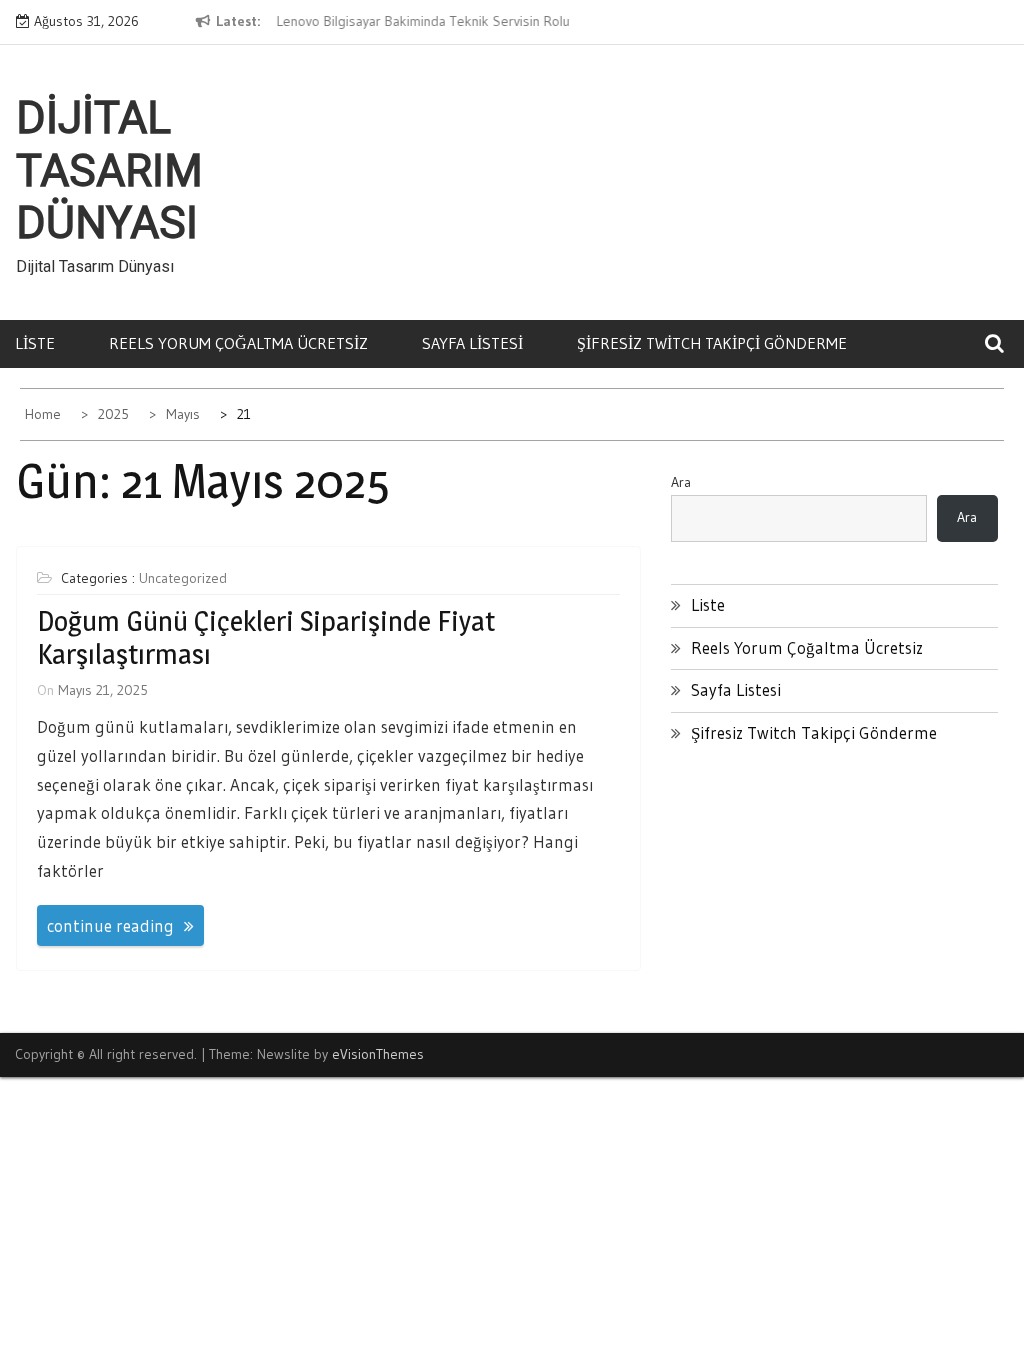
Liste (35, 343)
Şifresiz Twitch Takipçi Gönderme (712, 343)
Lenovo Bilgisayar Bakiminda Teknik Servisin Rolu (422, 21)
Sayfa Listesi (472, 343)
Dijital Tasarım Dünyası (109, 171)
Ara (681, 482)
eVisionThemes (378, 1054)
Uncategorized (183, 578)
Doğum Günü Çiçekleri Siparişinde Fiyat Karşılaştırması (266, 638)
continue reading (110, 925)
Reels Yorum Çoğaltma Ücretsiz (238, 343)
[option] (428, 22)
